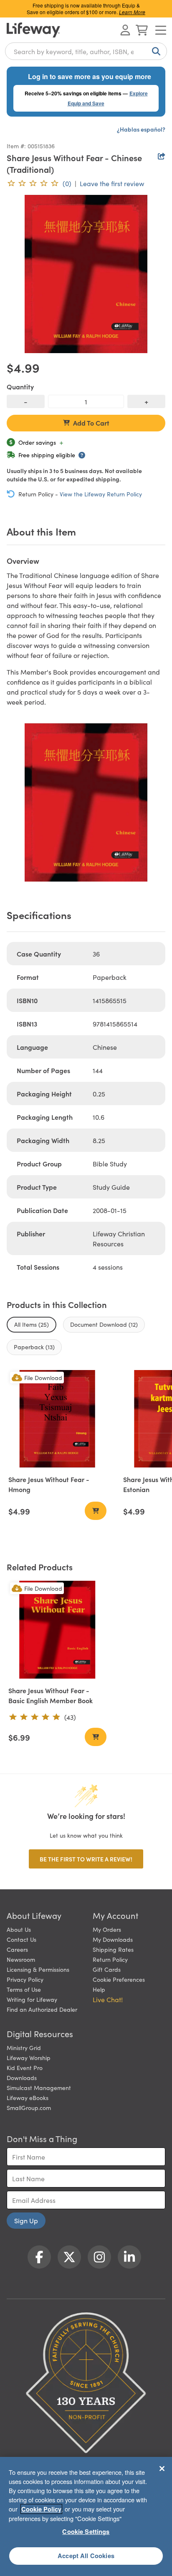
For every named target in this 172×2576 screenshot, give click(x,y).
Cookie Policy (41, 2509)
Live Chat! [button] (108, 1999)
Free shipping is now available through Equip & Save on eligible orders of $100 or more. (86, 9)
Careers (17, 1949)
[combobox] (86, 51)
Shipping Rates (113, 1949)
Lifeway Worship (29, 2058)
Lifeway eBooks (28, 2098)
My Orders (107, 1929)
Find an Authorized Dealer (42, 2009)
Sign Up (26, 2220)
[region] (86, 2516)
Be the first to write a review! (86, 1859)
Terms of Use (24, 1989)
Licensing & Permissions (38, 1969)
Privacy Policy (25, 1979)
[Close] (162, 2469)
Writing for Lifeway (32, 1999)
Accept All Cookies (86, 2556)
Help (99, 1989)
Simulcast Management (39, 2088)
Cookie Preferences (119, 1979)
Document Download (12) (104, 1324)
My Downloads (113, 1939)
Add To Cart (91, 423)
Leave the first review (112, 183)
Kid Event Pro (25, 2068)
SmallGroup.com (29, 2108)
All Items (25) (32, 1324)
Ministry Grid (24, 2048)
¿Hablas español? (141, 129)
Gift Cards (107, 1969)
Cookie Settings (86, 2531)
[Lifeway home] (33, 30)
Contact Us (21, 1939)
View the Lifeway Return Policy (101, 494)
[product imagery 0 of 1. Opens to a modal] (86, 274)
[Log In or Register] (125, 30)
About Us (19, 1929)
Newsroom (21, 1959)
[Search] (154, 51)
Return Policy (110, 1959)
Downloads (22, 2078)
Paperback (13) (34, 1347)
